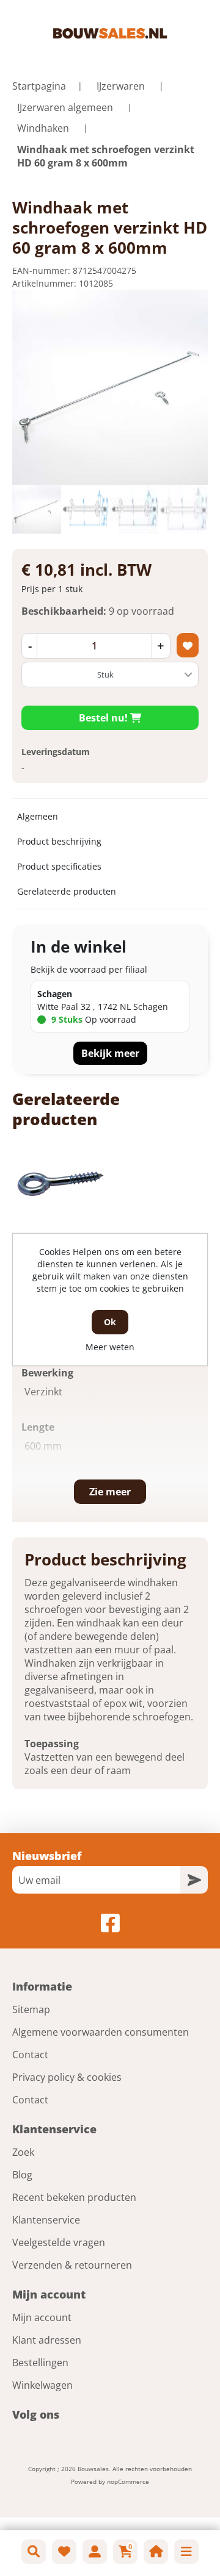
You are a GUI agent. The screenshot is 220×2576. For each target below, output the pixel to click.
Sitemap (31, 2009)
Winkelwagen (42, 2385)
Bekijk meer (110, 1053)
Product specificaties (59, 866)
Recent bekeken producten (74, 2197)
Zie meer (110, 1492)
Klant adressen (47, 2340)
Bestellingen (40, 2363)
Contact (30, 2055)
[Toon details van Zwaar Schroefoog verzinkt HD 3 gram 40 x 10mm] (60, 1183)
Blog (22, 2175)
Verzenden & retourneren (72, 2265)
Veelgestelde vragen (59, 2242)
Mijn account (42, 2317)
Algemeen (38, 816)
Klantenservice (46, 2220)
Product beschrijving (59, 841)
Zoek (23, 2152)
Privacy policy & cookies (67, 2077)
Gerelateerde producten (67, 891)
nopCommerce (128, 2481)
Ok (110, 1322)
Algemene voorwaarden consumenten (101, 2032)
